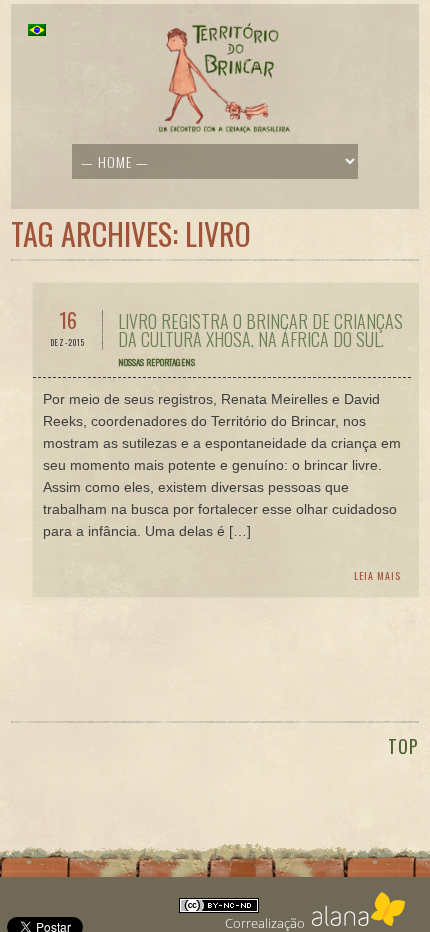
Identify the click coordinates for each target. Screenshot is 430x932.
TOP (403, 746)
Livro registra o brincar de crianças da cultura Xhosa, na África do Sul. (260, 330)
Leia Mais (377, 575)
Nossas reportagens (156, 362)
